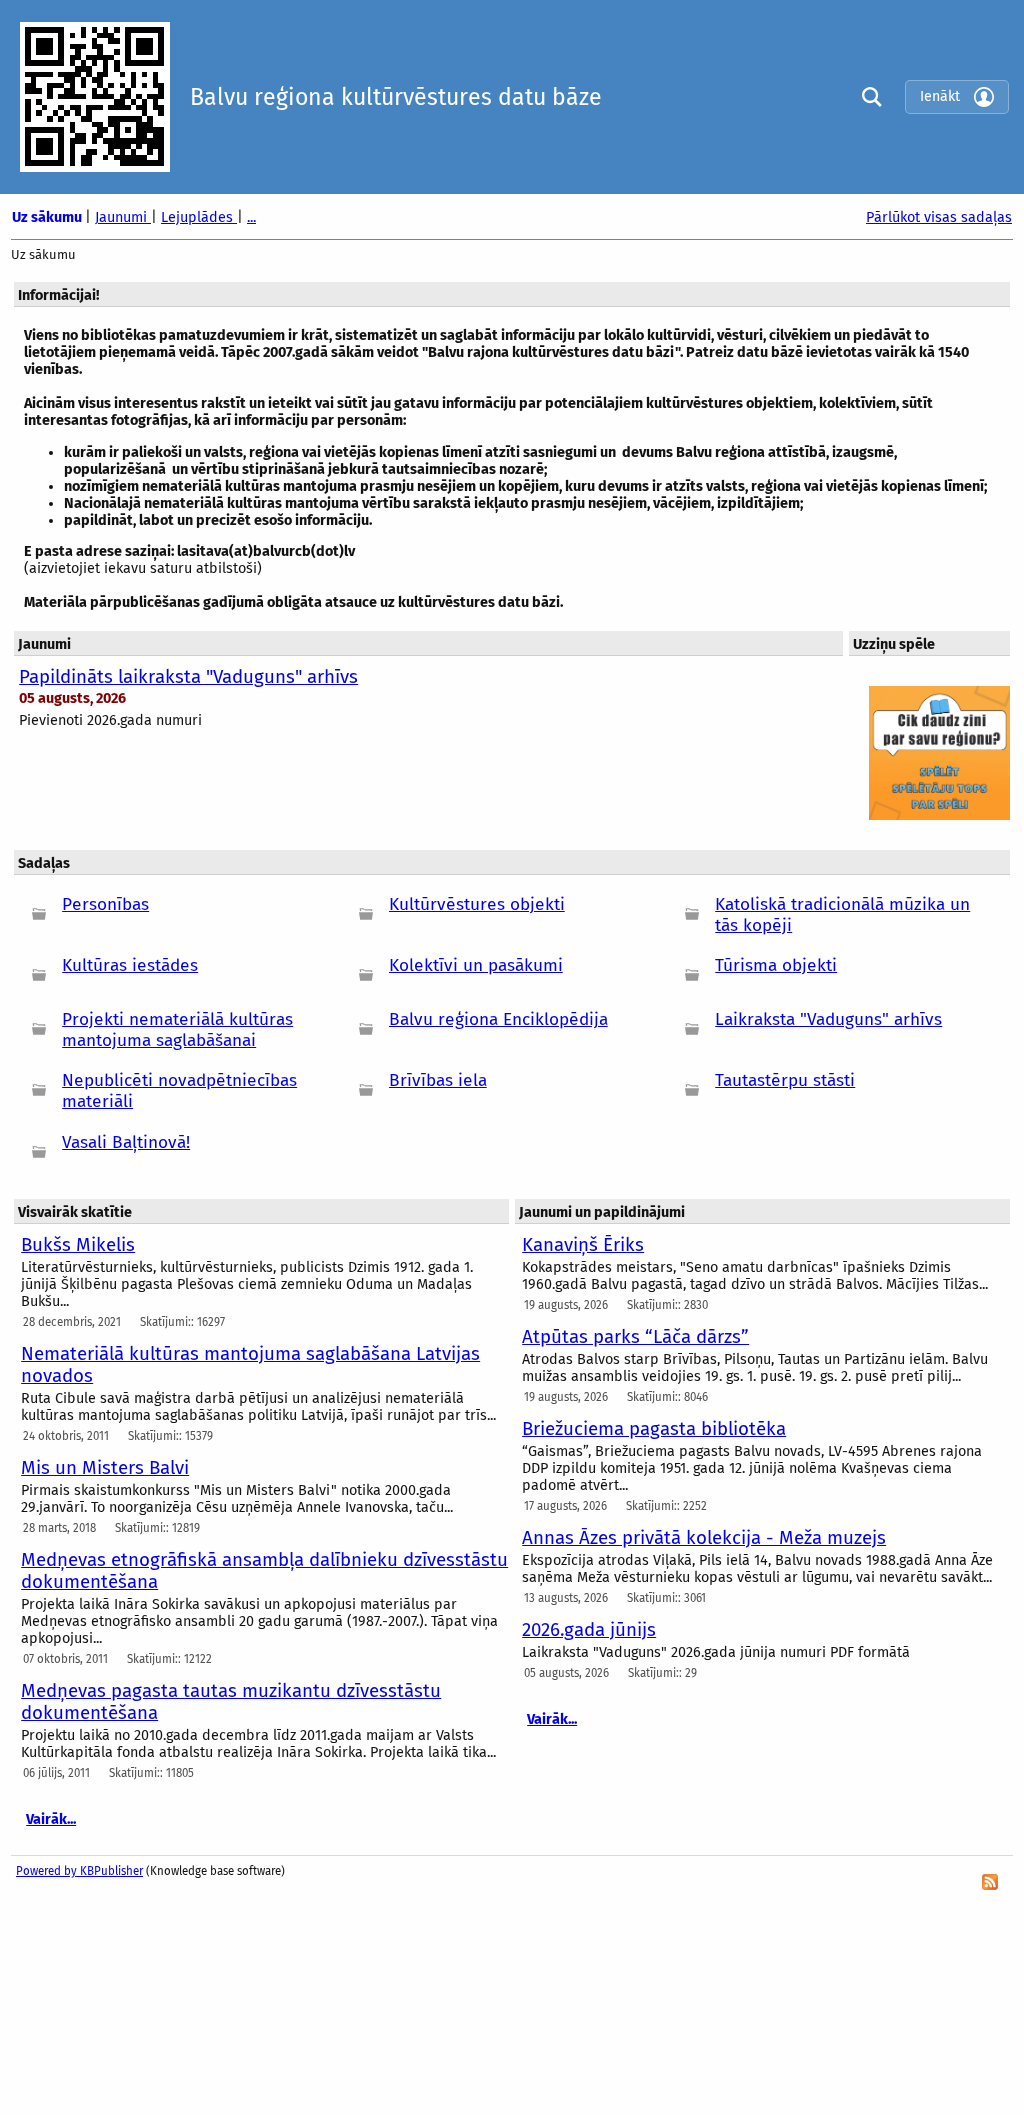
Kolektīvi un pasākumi (476, 965)
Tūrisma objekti (776, 965)
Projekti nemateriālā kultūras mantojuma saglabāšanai (177, 1030)
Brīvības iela (438, 1080)
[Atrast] (867, 96)
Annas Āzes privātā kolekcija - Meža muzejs (704, 1538)
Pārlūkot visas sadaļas (939, 217)
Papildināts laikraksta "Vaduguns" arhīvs (188, 677)
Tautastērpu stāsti (785, 1080)
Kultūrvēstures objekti (477, 904)
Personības (105, 904)
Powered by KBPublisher (79, 1871)
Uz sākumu (48, 217)
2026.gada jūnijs (589, 1630)
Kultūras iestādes (130, 965)
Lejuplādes (199, 217)
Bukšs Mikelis (78, 1245)
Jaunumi (123, 217)
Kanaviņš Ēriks (583, 1245)
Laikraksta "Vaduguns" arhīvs (828, 1019)
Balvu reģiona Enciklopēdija (498, 1019)
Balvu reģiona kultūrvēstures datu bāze (396, 97)
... (251, 217)
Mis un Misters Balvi (105, 1468)
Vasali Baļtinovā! (126, 1142)
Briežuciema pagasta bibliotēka (654, 1429)
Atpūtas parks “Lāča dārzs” (635, 1337)
